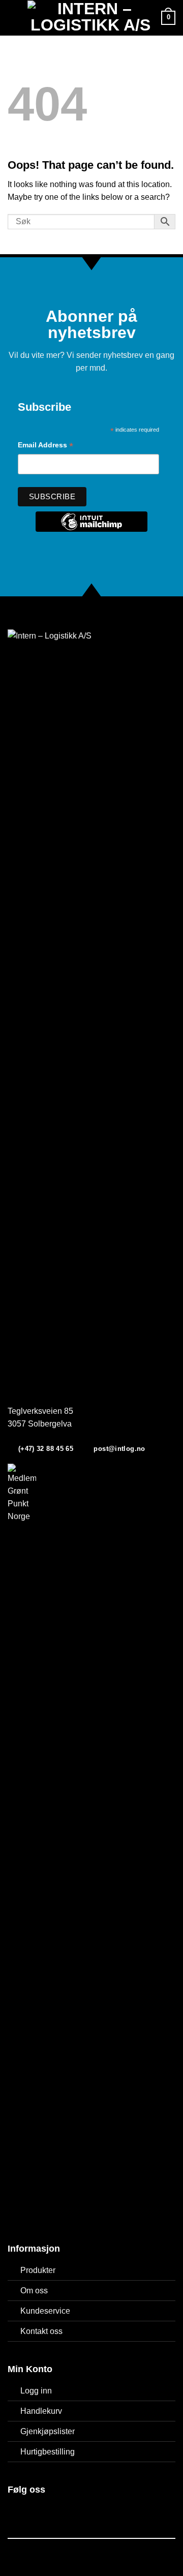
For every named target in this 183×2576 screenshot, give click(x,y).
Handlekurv (41, 2411)
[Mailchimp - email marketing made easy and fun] (91, 529)
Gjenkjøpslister (48, 2431)
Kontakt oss (41, 2331)
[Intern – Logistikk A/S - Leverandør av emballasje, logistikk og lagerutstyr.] (91, 18)
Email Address (45, 446)
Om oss (34, 2291)
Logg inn (36, 2391)
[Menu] (14, 18)
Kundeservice (45, 2311)
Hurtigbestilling (48, 2452)
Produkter (38, 2270)
